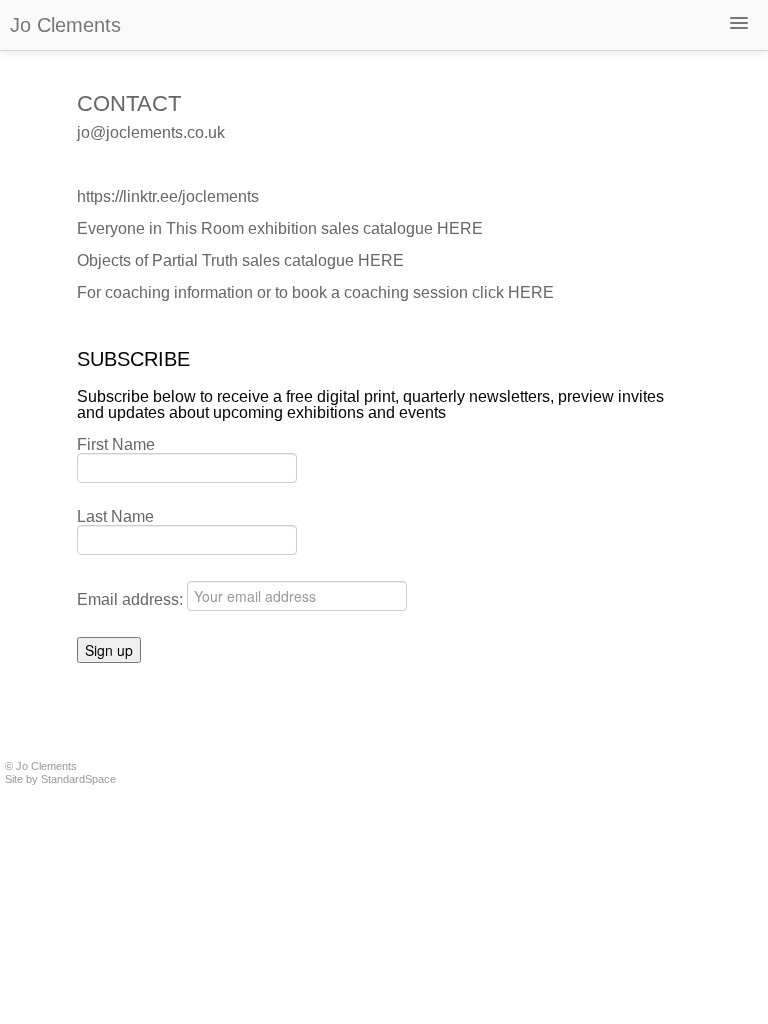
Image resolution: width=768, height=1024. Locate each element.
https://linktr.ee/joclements (168, 196)
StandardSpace (78, 779)
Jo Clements (65, 25)
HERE (460, 228)
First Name (116, 445)
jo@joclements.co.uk (151, 132)
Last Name (115, 517)
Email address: (132, 599)
